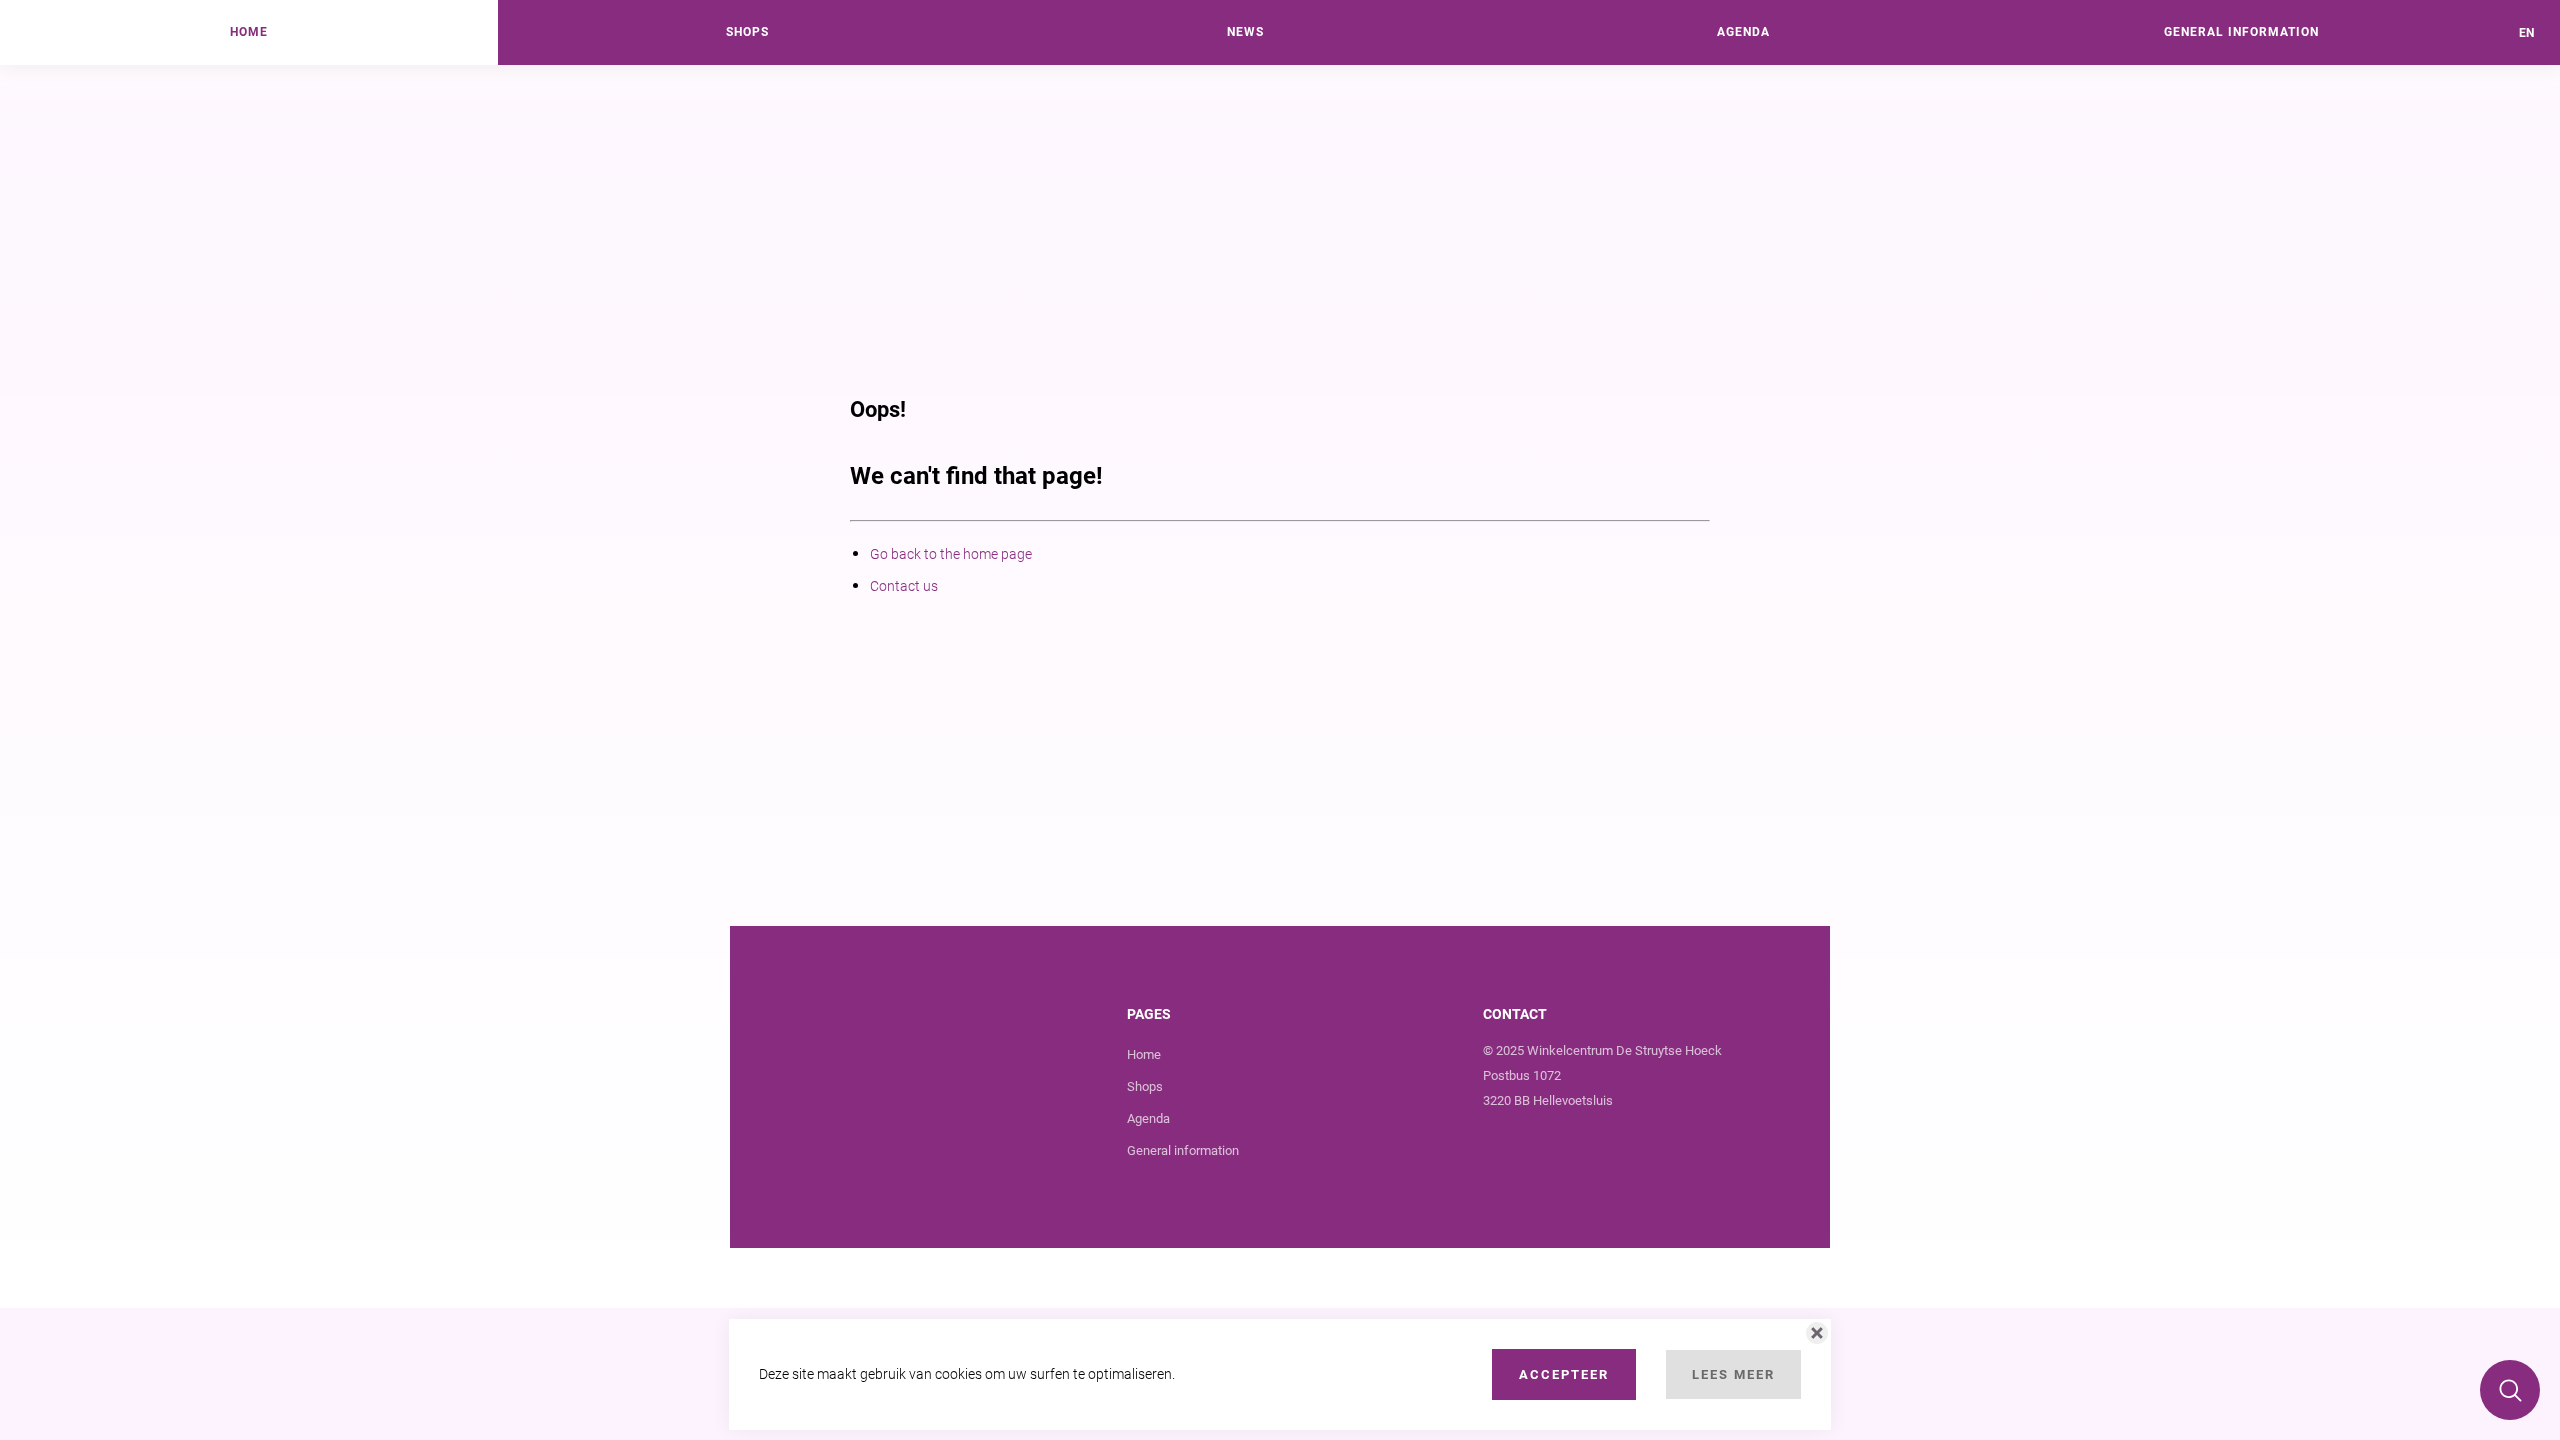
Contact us (904, 586)
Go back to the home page (951, 554)
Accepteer (1564, 1374)
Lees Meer (1733, 1374)
